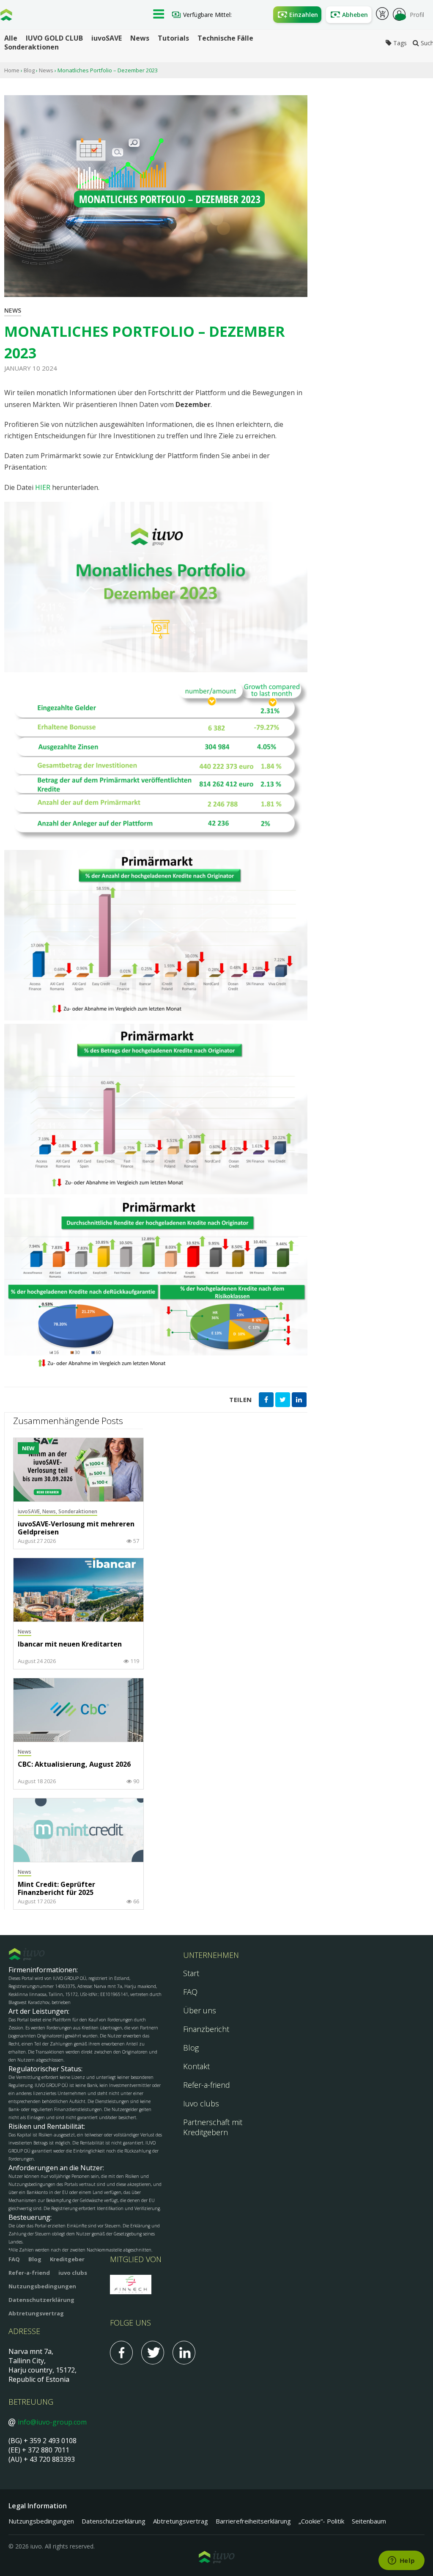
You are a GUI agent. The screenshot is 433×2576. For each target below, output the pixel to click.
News (140, 38)
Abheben (355, 15)
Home (12, 70)
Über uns (200, 2010)
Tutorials (173, 38)
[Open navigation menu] (159, 15)
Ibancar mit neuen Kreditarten (70, 1644)
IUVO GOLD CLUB (54, 38)
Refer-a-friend (207, 2085)
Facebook (121, 2353)
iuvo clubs (73, 2273)
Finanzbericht (206, 2029)
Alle (11, 38)
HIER (44, 487)
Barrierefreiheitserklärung (253, 2521)
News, (50, 1511)
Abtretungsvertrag (36, 2313)
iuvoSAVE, (30, 1511)
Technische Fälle (225, 38)
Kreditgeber (67, 2259)
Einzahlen (304, 15)
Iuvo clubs (201, 2103)
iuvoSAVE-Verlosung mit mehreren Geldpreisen (76, 1528)
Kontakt (196, 2066)
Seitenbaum (369, 2521)
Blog (29, 70)
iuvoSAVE (107, 38)
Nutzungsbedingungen (42, 2286)
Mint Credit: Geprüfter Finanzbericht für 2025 (56, 1889)
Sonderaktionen (32, 47)
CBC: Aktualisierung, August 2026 (74, 1765)
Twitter (153, 2353)
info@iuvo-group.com (52, 2422)
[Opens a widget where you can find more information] (401, 2561)
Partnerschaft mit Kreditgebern (213, 2127)
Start (191, 1973)
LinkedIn (184, 2353)
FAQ (190, 1992)
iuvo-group (6, 17)
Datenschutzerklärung (41, 2300)
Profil (417, 15)
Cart (382, 15)
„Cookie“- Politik (321, 2521)
